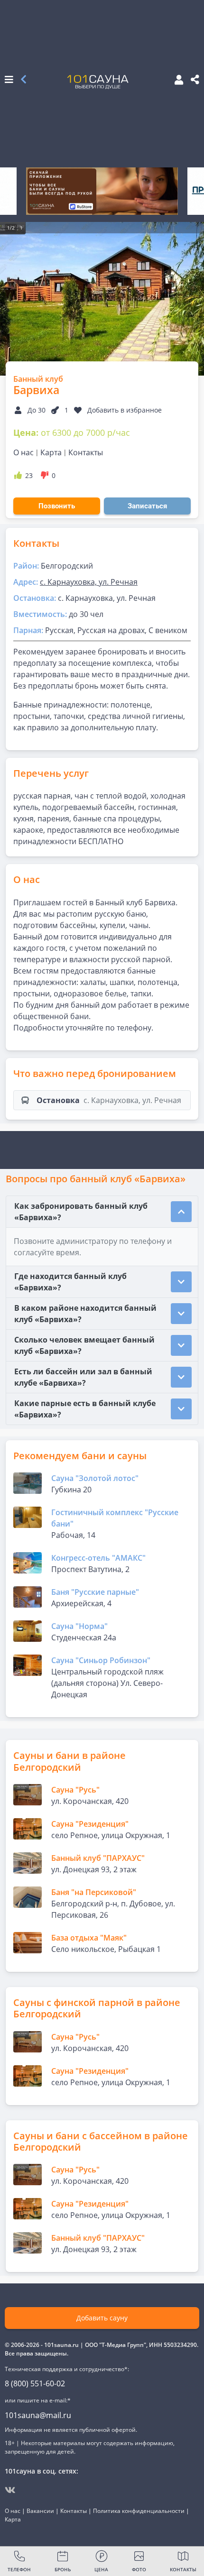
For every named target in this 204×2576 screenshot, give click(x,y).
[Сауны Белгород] (23, 80)
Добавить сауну (102, 2318)
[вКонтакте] (10, 2490)
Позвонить (57, 506)
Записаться (147, 506)
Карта (51, 452)
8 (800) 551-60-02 (35, 2383)
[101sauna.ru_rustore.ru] (102, 191)
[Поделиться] (195, 80)
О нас (23, 452)
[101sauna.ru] (98, 82)
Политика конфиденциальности (139, 2511)
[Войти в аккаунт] (176, 80)
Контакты (86, 452)
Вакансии (40, 2511)
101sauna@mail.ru (38, 2415)
